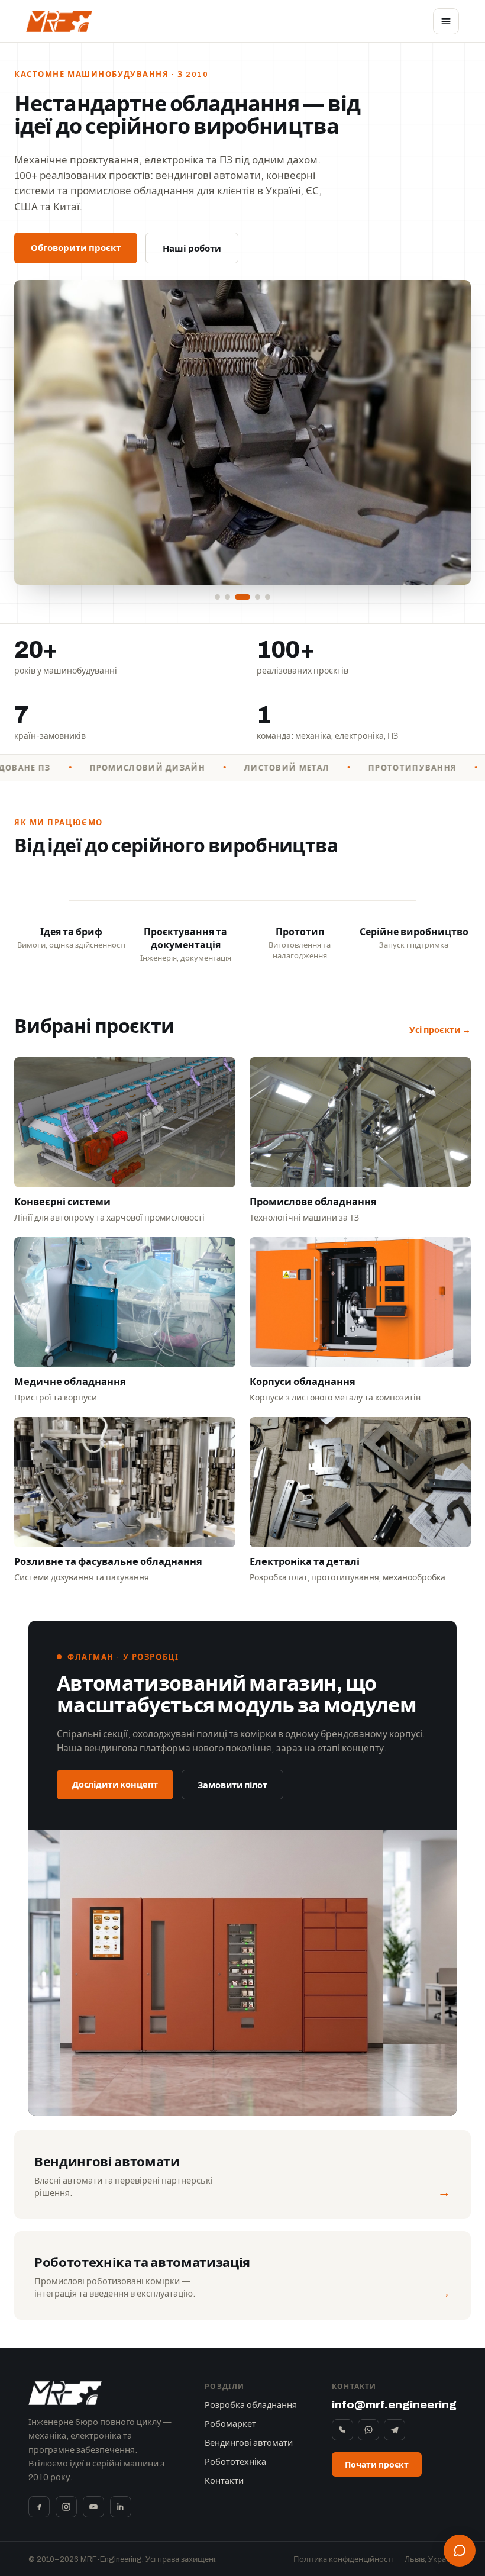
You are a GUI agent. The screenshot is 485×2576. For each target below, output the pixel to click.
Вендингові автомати (249, 2443)
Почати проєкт (377, 2465)
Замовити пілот (232, 1785)
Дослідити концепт (115, 1785)
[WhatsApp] (368, 2430)
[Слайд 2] (227, 597)
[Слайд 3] (242, 597)
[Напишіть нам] (460, 2551)
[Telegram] (395, 2430)
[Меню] (446, 21)
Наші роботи (192, 249)
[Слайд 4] (258, 597)
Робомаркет (230, 2424)
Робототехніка (235, 2462)
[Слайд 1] (217, 597)
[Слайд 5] (268, 597)
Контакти (224, 2481)
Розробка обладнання (251, 2405)
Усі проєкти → (440, 1030)
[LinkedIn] (121, 2507)
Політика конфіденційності (343, 2559)
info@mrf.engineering (394, 2405)
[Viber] (342, 2430)
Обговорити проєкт (76, 248)
